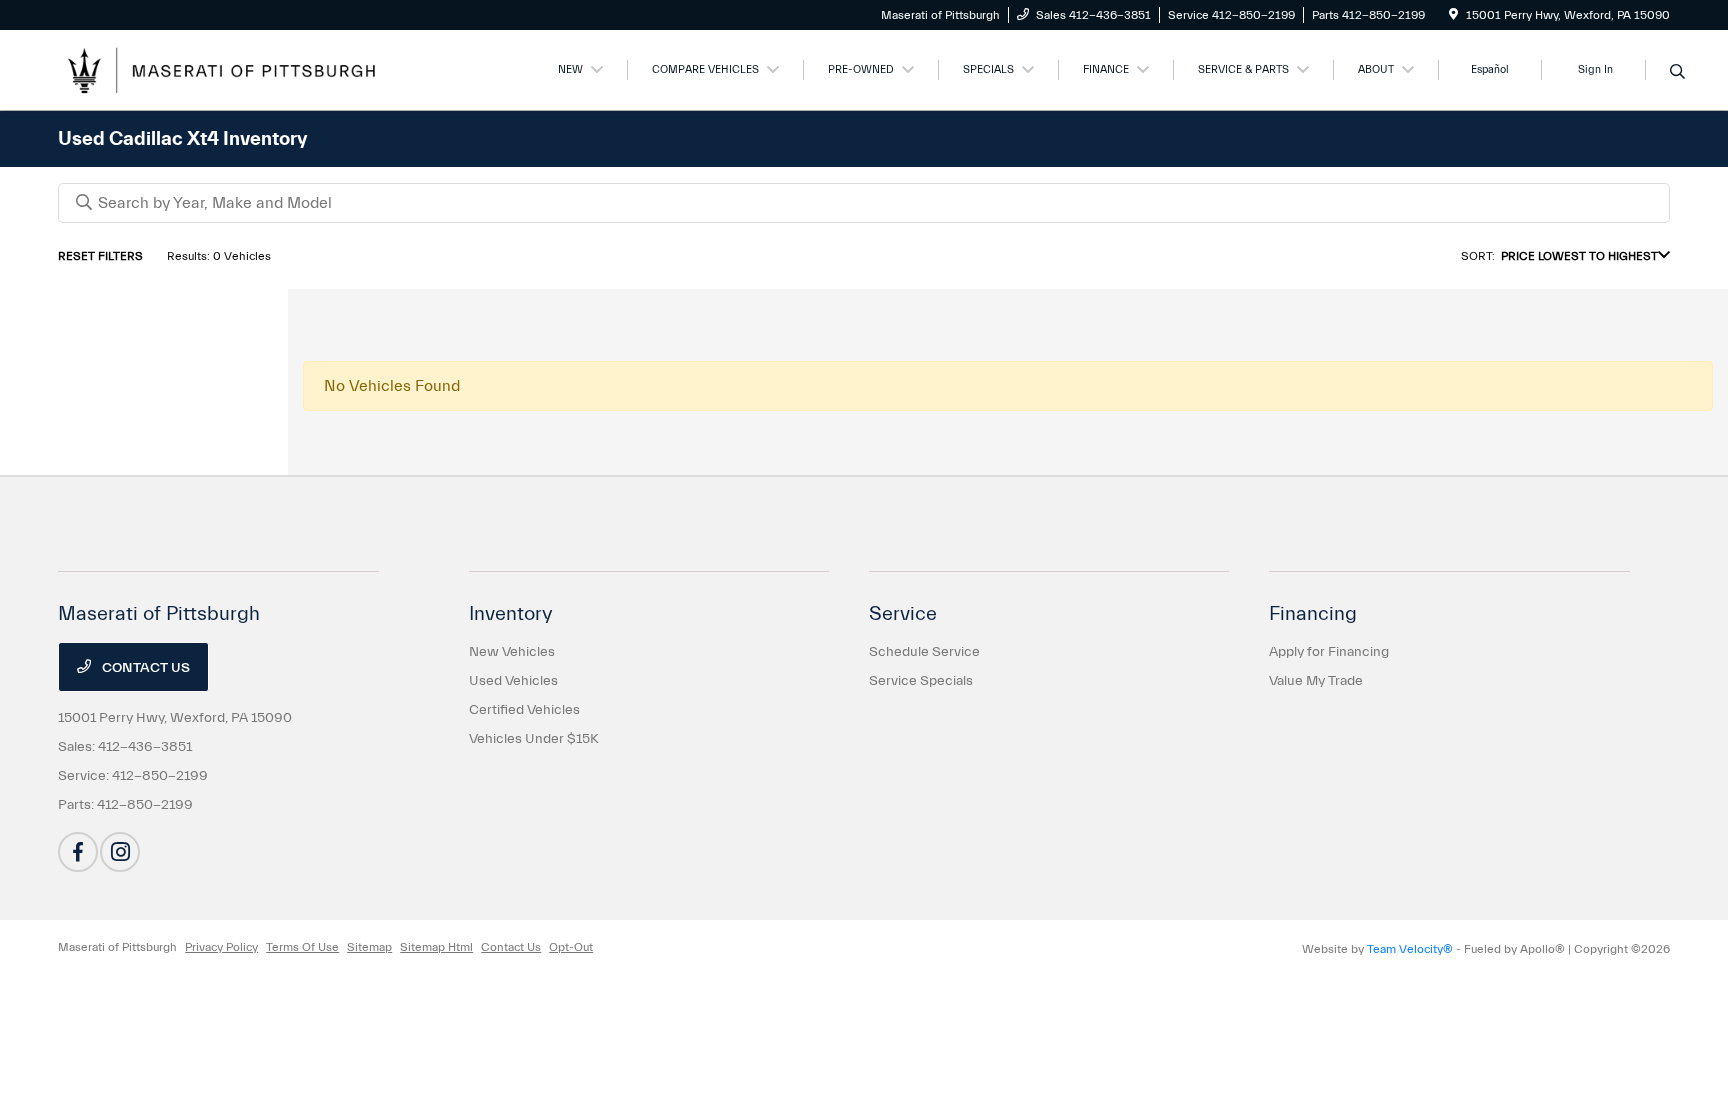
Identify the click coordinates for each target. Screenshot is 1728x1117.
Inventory (511, 613)
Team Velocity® (1410, 949)
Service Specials (921, 681)
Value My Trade (1316, 681)
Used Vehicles (513, 681)
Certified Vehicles (524, 710)
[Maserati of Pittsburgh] (230, 69)
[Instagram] (120, 852)
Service (903, 613)
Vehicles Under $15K (534, 739)
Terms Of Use (302, 947)
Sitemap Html (436, 947)
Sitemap (369, 947)
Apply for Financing (1329, 652)
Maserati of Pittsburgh (117, 947)
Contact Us (144, 668)
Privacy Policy (221, 947)
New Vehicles (512, 652)
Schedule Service (924, 652)
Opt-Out (571, 947)
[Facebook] (78, 852)
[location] (1453, 15)
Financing (1313, 613)
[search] (1677, 73)
